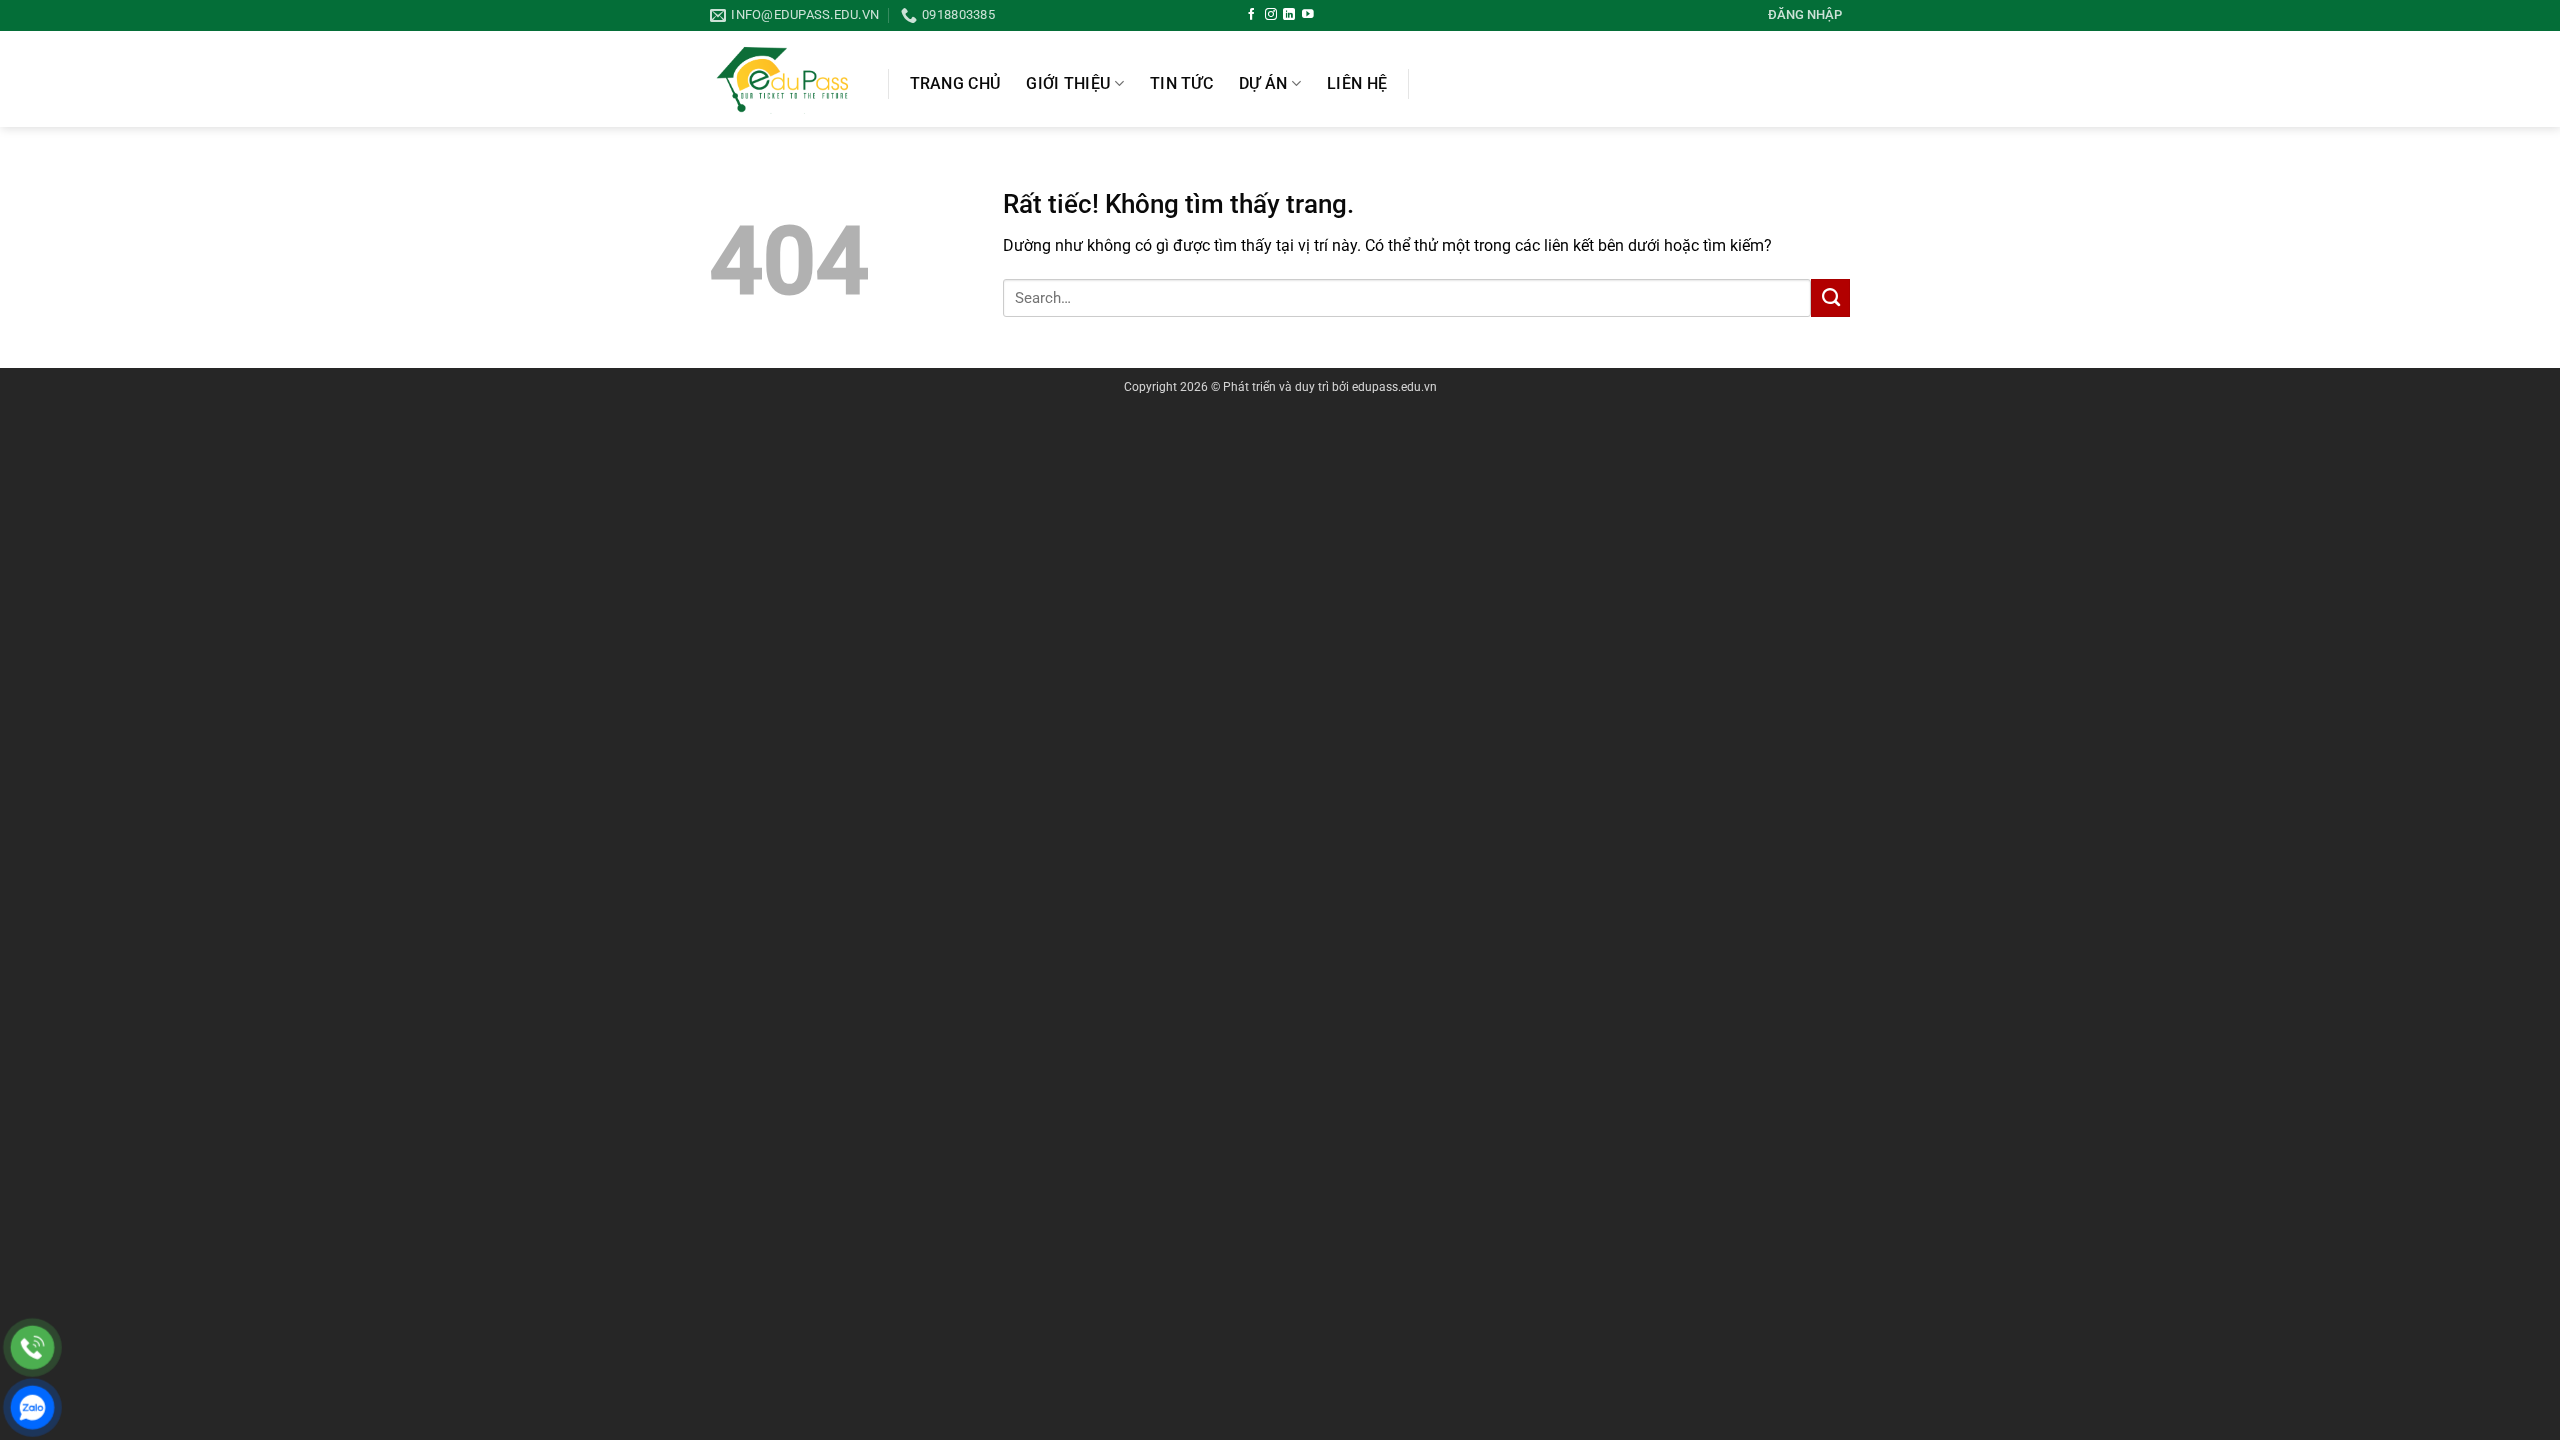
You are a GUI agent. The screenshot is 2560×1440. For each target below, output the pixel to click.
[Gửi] (1830, 298)
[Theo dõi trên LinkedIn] (1289, 14)
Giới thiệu (1068, 84)
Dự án (1263, 84)
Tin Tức (1181, 84)
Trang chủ (955, 84)
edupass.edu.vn (1394, 387)
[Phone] (32, 1347)
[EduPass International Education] (784, 79)
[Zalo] (32, 1407)
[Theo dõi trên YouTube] (1308, 14)
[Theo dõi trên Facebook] (1252, 14)
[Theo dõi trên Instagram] (1271, 14)
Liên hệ (1357, 84)
